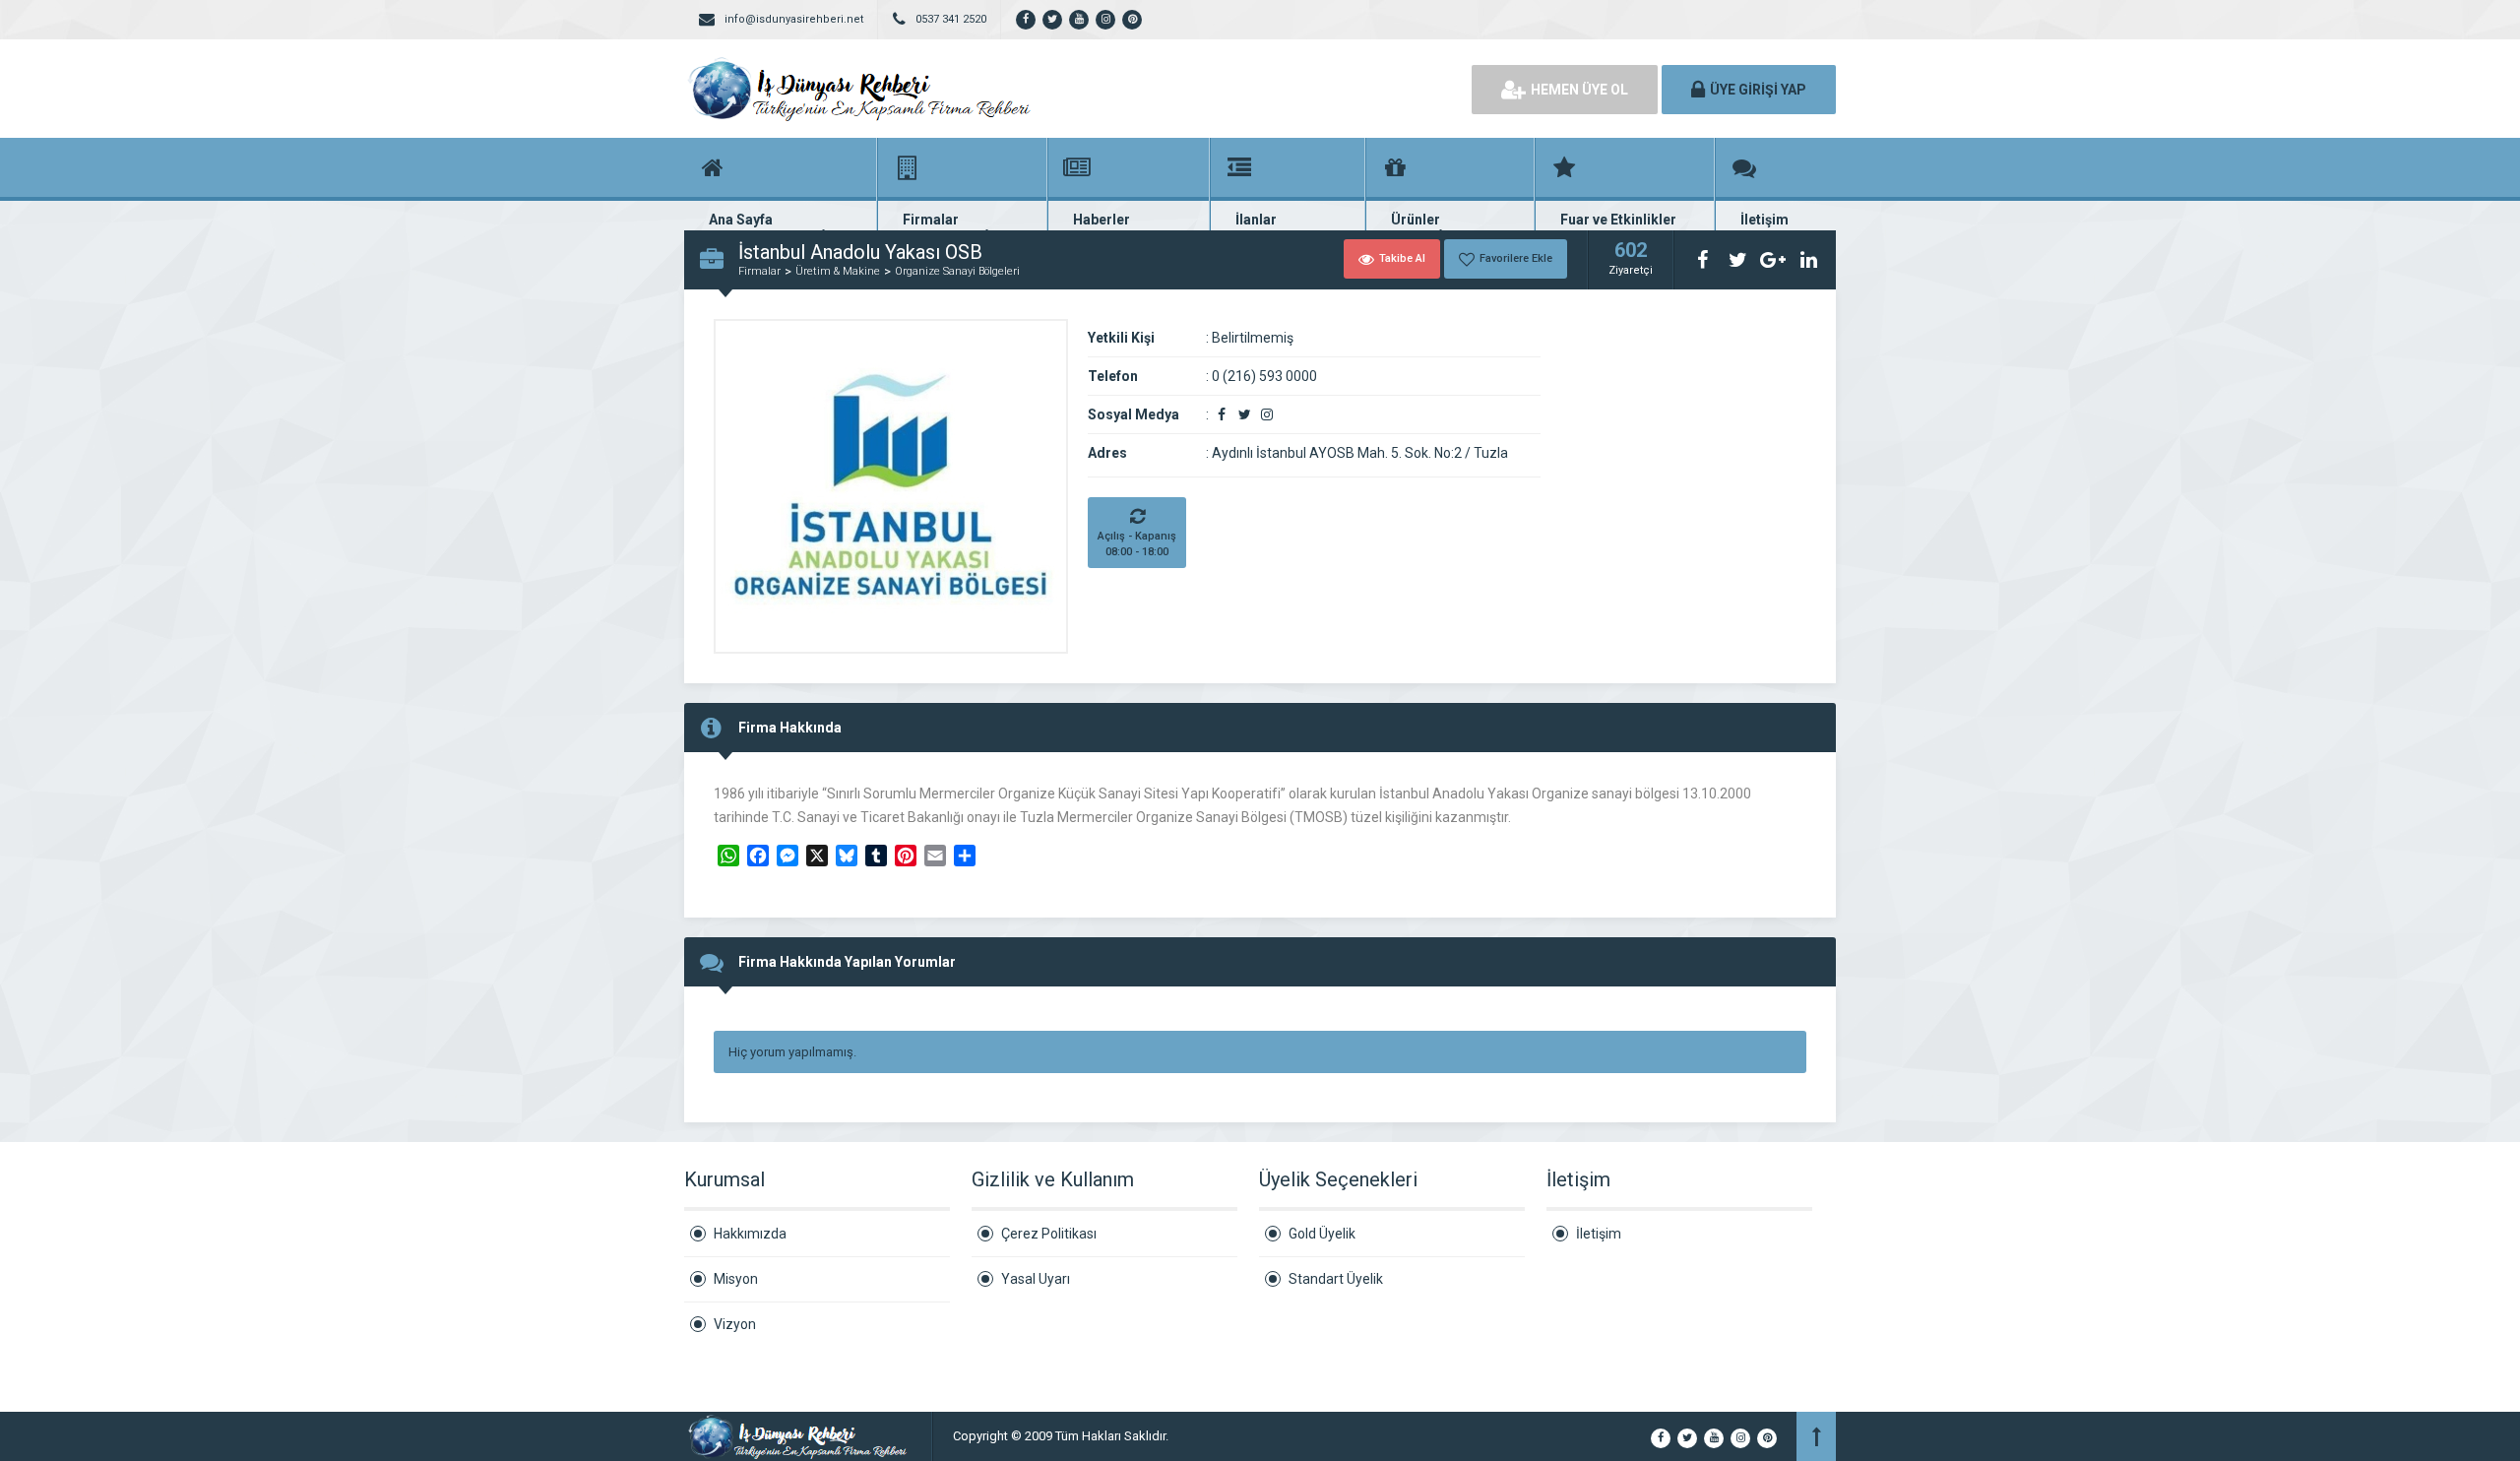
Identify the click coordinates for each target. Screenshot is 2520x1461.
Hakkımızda (750, 1234)
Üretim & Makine (838, 271)
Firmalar (759, 271)
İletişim (1599, 1234)
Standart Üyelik (1336, 1279)
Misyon (736, 1279)
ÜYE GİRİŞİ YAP (1758, 90)
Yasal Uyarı (1036, 1279)
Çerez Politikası (1049, 1234)
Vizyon (735, 1324)
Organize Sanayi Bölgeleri (957, 271)
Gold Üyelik (1322, 1234)
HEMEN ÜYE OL (1579, 90)
